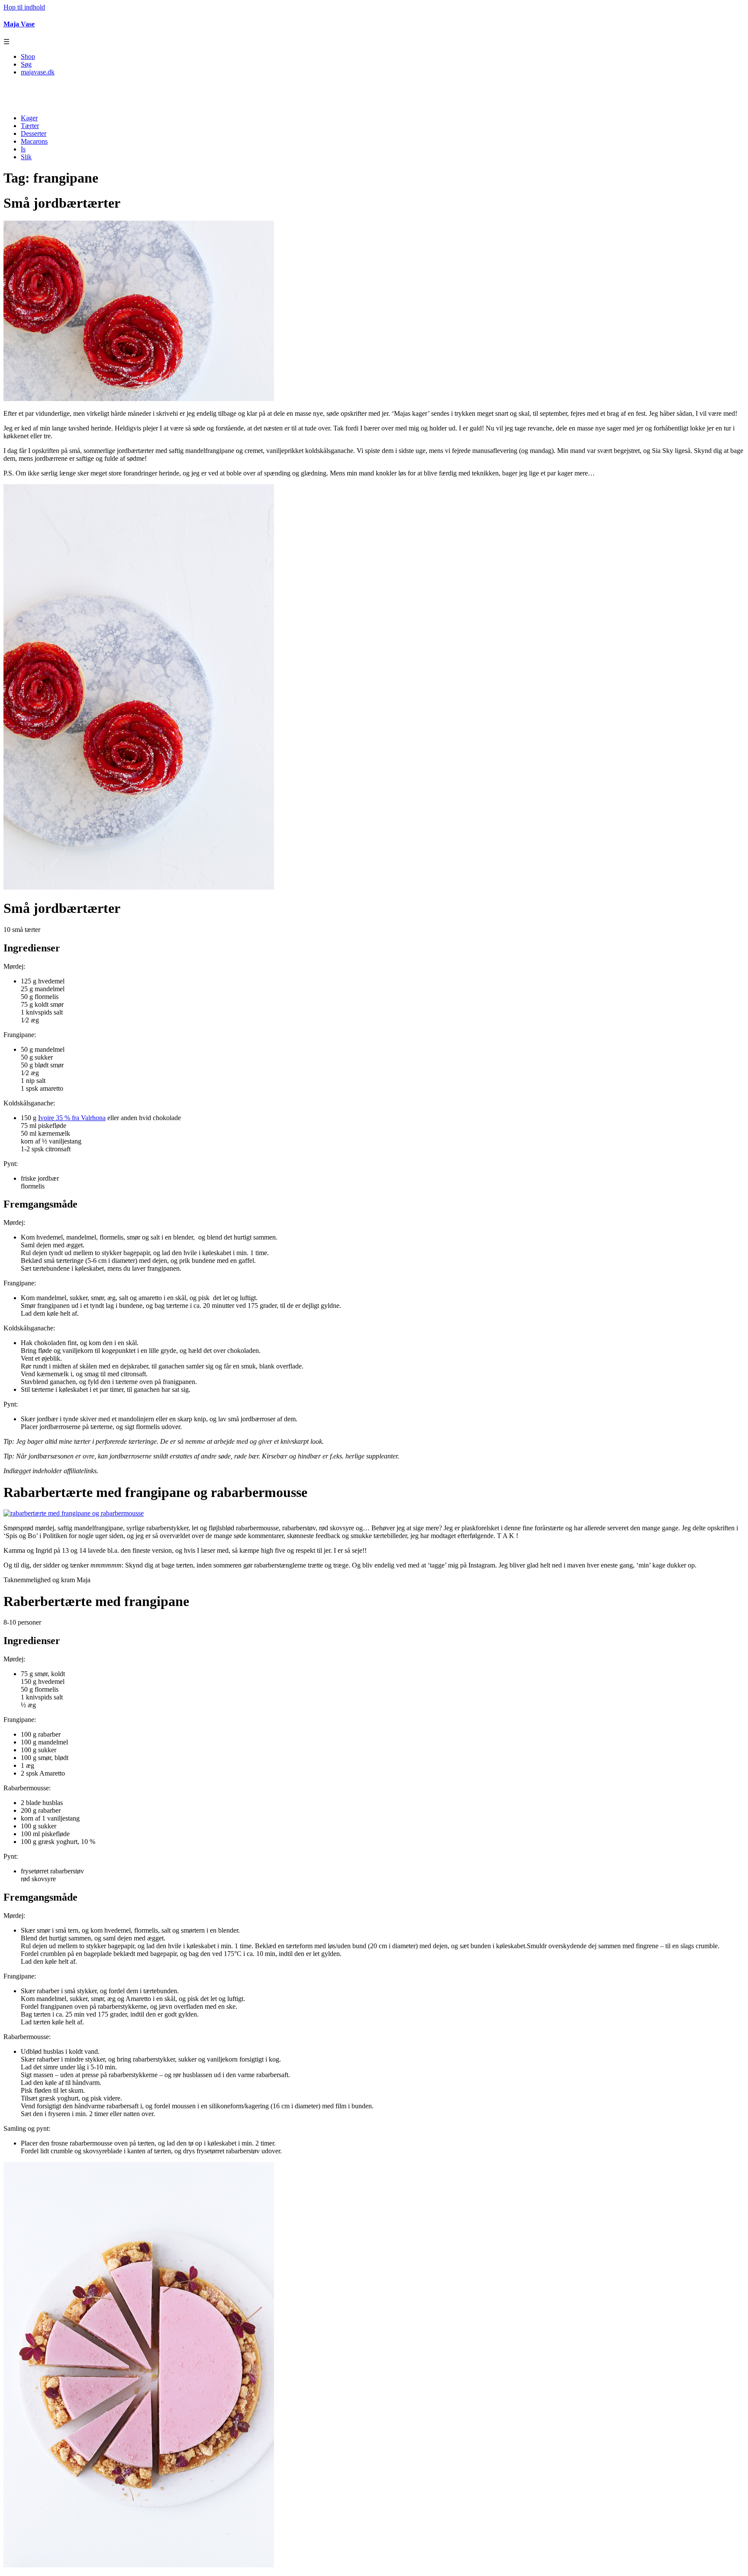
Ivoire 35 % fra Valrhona (72, 1118)
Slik (26, 157)
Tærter (30, 126)
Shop (28, 56)
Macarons (34, 141)
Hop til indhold (24, 7)
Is (23, 149)
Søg (26, 64)
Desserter (34, 133)
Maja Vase (19, 24)
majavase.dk (38, 72)
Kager (29, 118)
